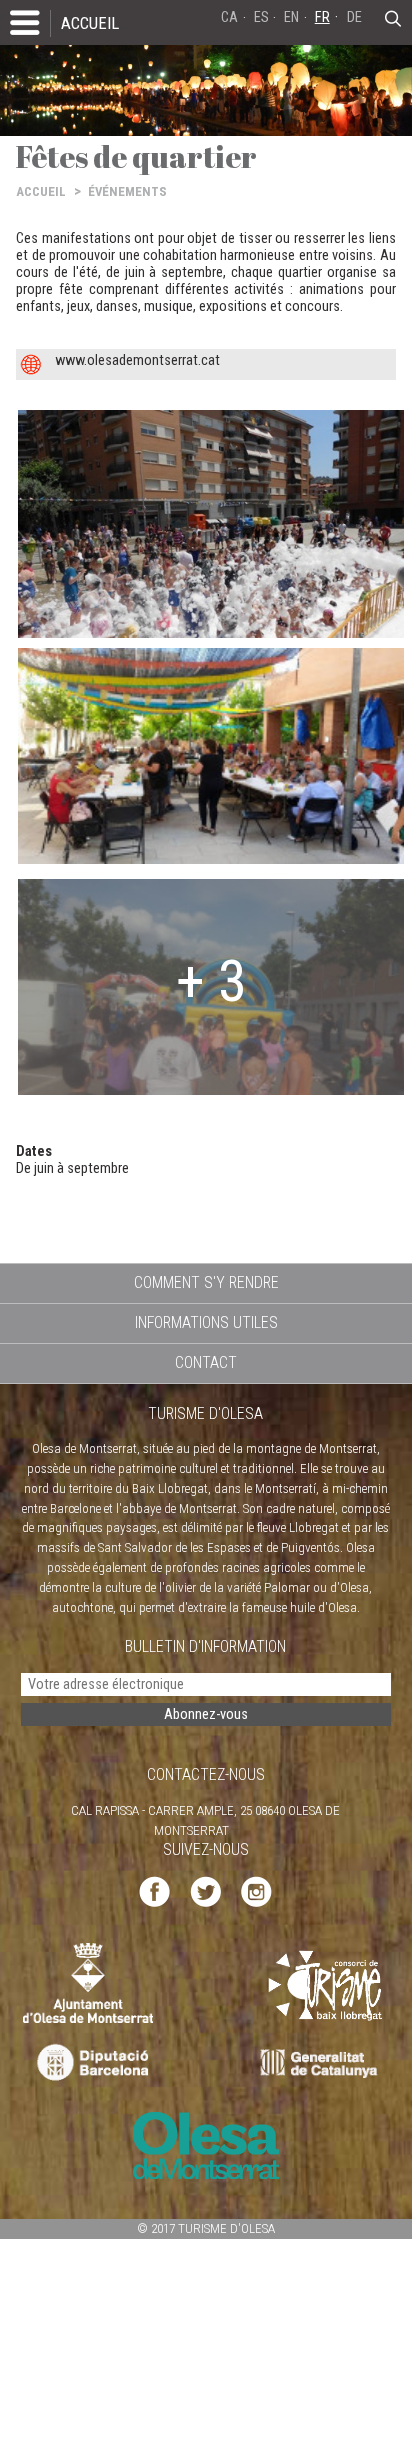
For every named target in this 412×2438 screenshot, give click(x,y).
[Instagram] (256, 1890)
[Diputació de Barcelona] (90, 2063)
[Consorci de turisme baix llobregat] (326, 1985)
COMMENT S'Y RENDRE (206, 1282)
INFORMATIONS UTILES (206, 1322)
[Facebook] (154, 1890)
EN (291, 17)
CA (229, 17)
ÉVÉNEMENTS (127, 191)
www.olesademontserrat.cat (137, 360)
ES (261, 17)
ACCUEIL (90, 23)
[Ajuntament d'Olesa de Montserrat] (88, 1982)
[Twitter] (205, 1890)
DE (354, 17)
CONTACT (206, 1362)
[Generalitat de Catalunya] (323, 2063)
